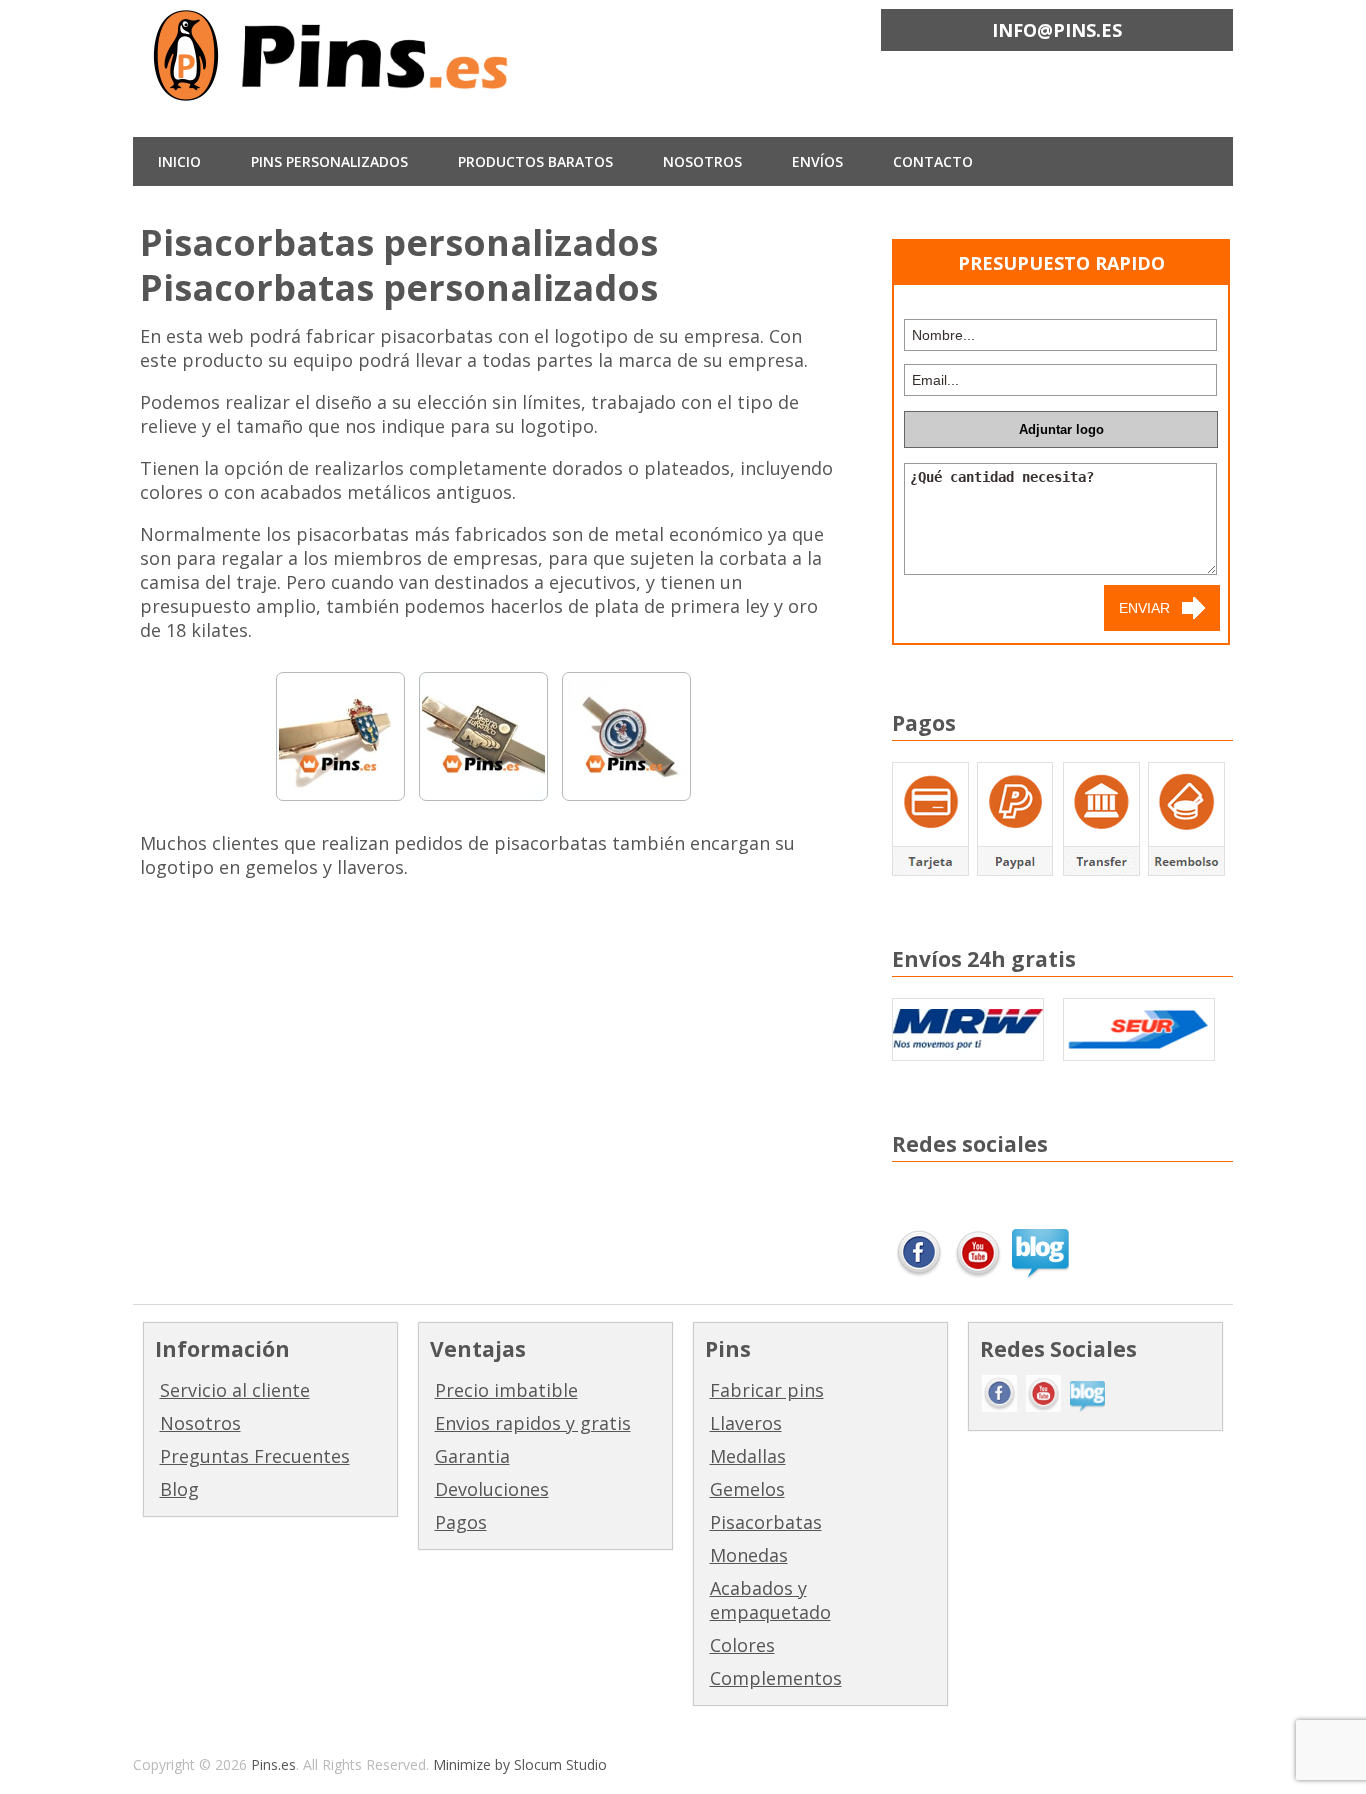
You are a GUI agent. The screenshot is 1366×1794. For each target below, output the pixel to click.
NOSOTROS (702, 161)
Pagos (461, 1522)
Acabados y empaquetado (770, 1600)
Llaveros (746, 1423)
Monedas (749, 1555)
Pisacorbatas (766, 1522)
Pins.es (273, 1764)
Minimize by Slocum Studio (520, 1764)
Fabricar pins (767, 1390)
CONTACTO (933, 161)
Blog (179, 1489)
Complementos (776, 1678)
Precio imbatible (506, 1390)
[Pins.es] (333, 86)
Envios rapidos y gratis (533, 1423)
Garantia (472, 1456)
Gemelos (747, 1489)
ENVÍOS (817, 161)
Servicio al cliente (235, 1390)
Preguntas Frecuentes (255, 1456)
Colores (742, 1645)
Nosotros (200, 1423)
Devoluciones (492, 1489)
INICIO (179, 161)
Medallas (748, 1456)
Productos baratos (535, 161)
